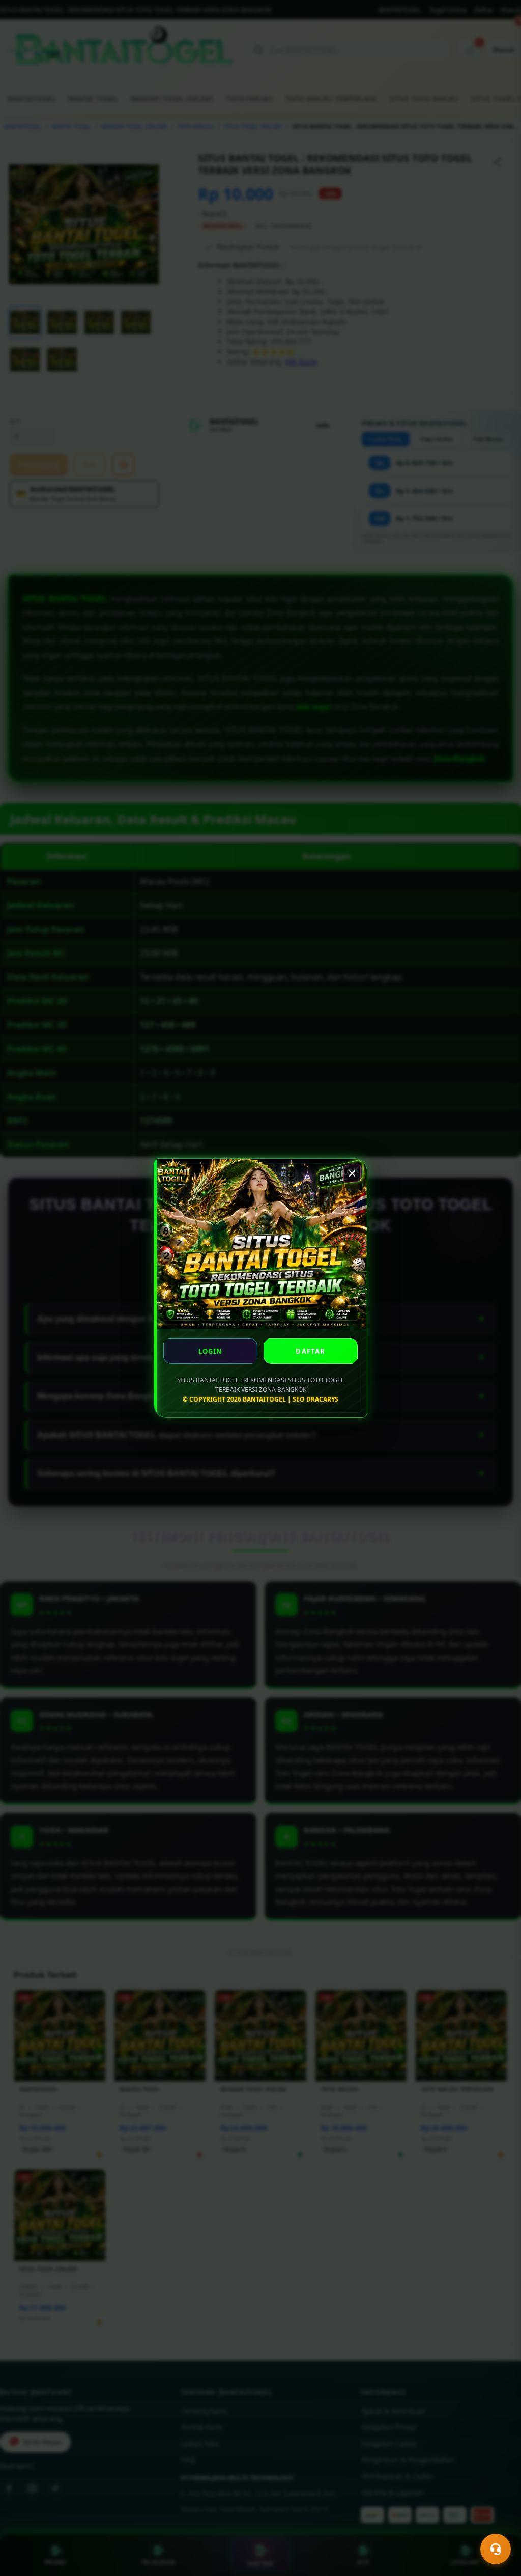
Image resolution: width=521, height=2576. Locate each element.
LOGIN (211, 1351)
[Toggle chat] (496, 2549)
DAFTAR (310, 1351)
